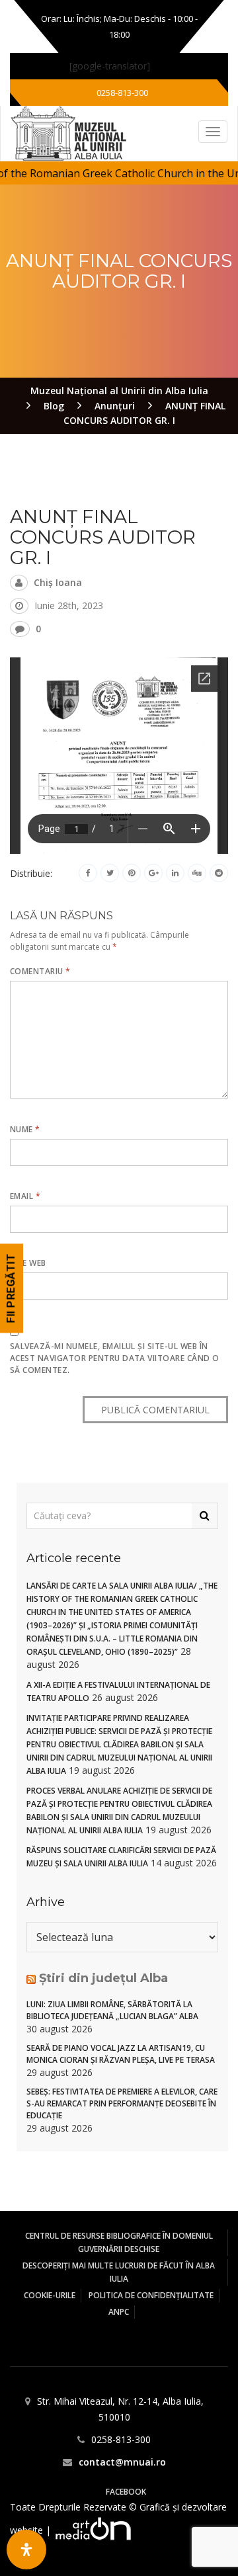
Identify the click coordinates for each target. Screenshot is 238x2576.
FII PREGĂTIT (11, 1288)
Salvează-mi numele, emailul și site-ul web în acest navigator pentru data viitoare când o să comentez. (115, 1358)
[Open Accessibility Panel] (26, 2550)
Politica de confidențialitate (151, 2295)
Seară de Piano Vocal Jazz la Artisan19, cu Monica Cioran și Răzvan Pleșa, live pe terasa (121, 2054)
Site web (28, 1263)
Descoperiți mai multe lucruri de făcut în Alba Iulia (119, 2272)
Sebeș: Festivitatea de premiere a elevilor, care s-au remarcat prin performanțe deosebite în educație (122, 2103)
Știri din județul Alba (103, 1978)
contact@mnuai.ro (122, 2462)
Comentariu (40, 971)
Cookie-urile (50, 2295)
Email (25, 1196)
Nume (25, 1129)
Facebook (126, 2492)
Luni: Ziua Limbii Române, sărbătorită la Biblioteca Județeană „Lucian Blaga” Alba (112, 2010)
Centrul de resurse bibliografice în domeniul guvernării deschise (119, 2242)
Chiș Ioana (58, 582)
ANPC (119, 2312)
